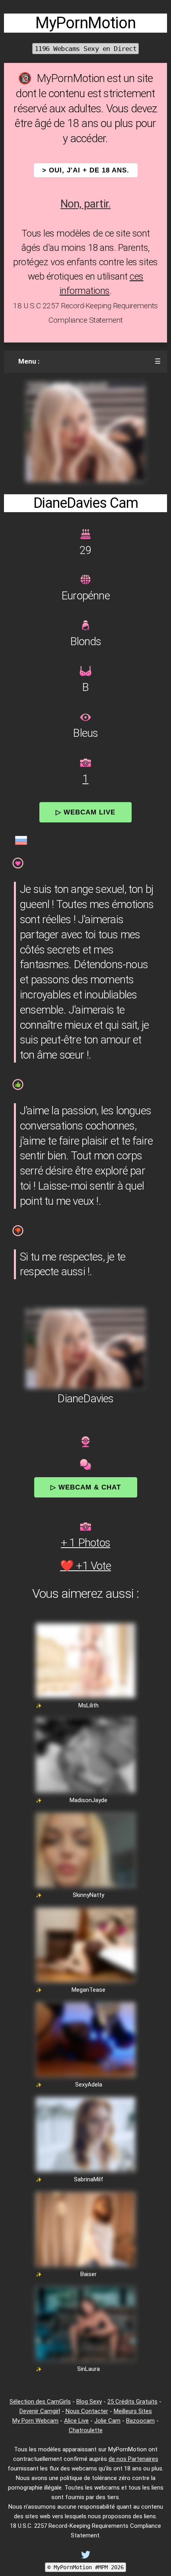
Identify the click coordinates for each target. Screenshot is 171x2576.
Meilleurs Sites (133, 2411)
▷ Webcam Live (85, 812)
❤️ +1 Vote (85, 1566)
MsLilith (88, 1705)
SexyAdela (89, 2085)
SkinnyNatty (88, 1895)
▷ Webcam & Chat (86, 1487)
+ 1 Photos (85, 1543)
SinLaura (88, 2369)
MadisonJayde (88, 1800)
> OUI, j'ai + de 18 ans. (86, 170)
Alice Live (76, 2421)
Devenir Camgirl (40, 2411)
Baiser (88, 2274)
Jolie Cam (107, 2421)
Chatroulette (86, 2430)
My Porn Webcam (35, 2421)
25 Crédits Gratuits (132, 2402)
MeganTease (88, 1990)
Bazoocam (140, 2421)
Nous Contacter (87, 2411)
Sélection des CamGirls (40, 2402)
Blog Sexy (89, 2402)
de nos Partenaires (133, 2459)
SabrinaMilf (89, 2179)
